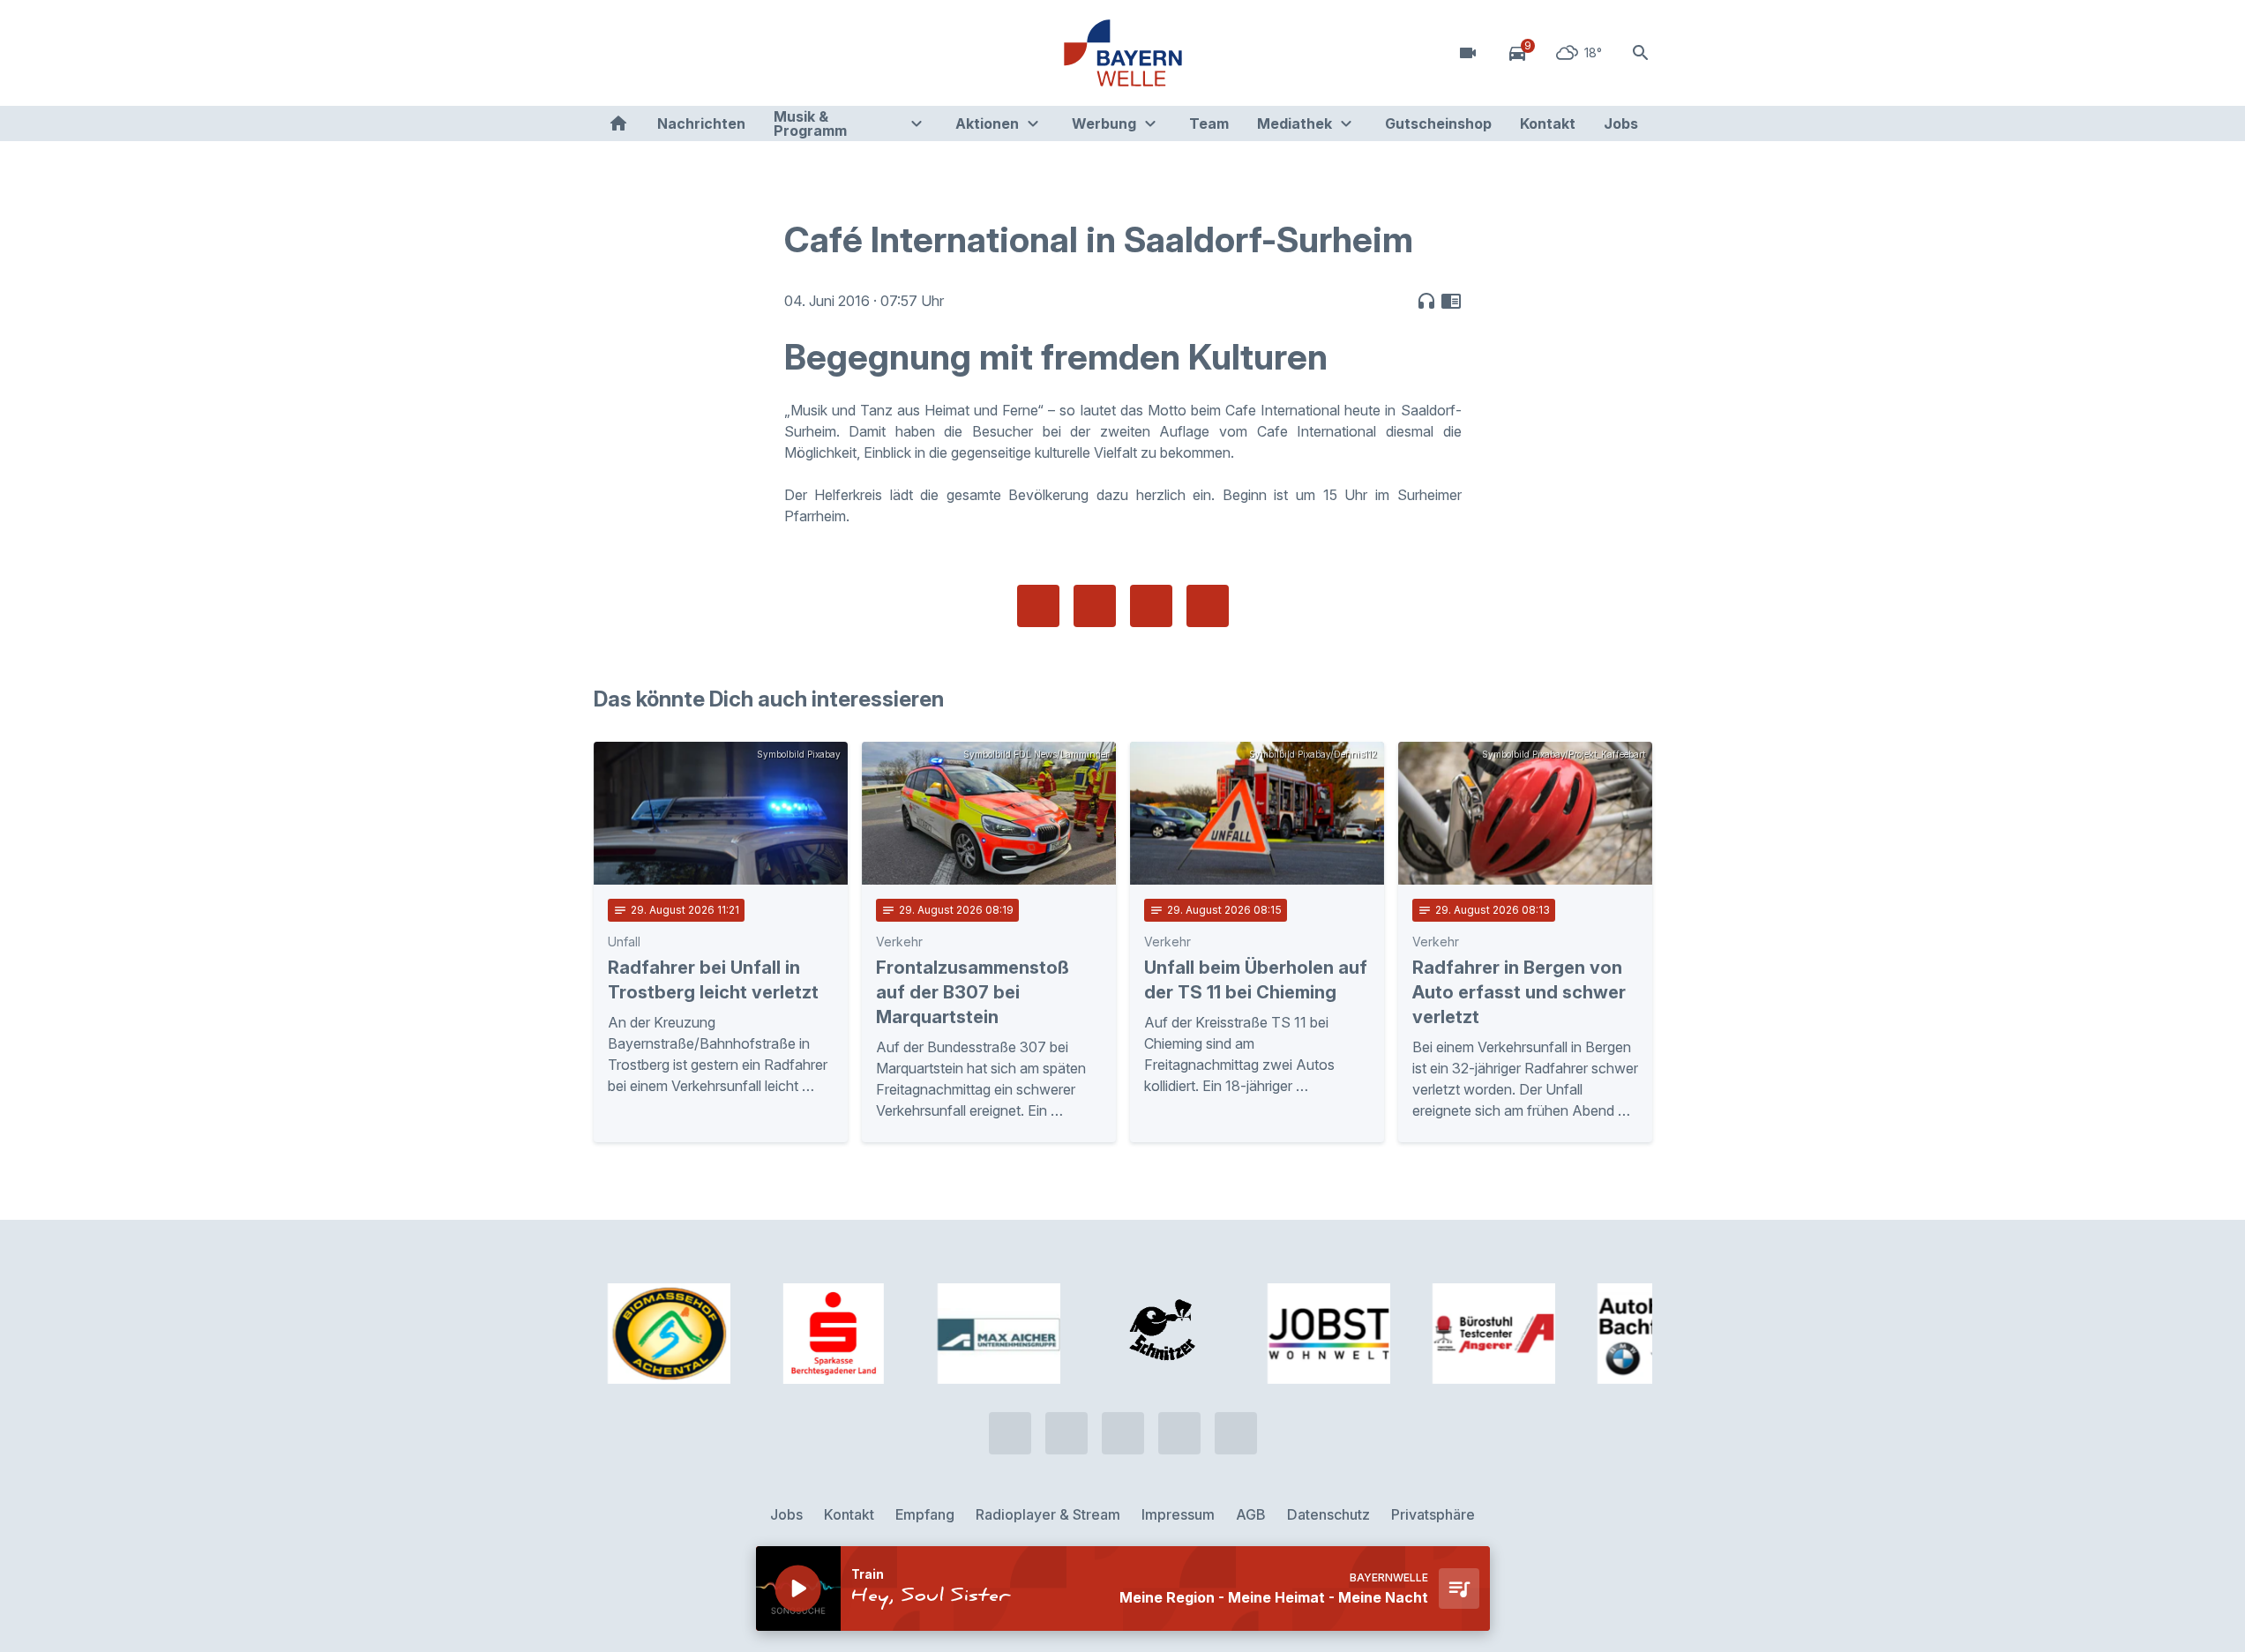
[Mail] (752, 53)
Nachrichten (701, 123)
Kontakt (1548, 123)
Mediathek (1295, 123)
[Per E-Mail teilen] (1208, 606)
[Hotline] (611, 53)
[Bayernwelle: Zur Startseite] (1123, 53)
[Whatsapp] (647, 53)
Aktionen (987, 123)
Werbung (1104, 123)
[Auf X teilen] (1095, 606)
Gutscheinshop (1438, 123)
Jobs (1621, 123)
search (1641, 53)
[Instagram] (717, 53)
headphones (1426, 301)
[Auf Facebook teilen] (1038, 606)
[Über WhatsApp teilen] (1151, 606)
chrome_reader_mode (1451, 301)
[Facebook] (682, 53)
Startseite (618, 123)
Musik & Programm (810, 123)
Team (1209, 123)
